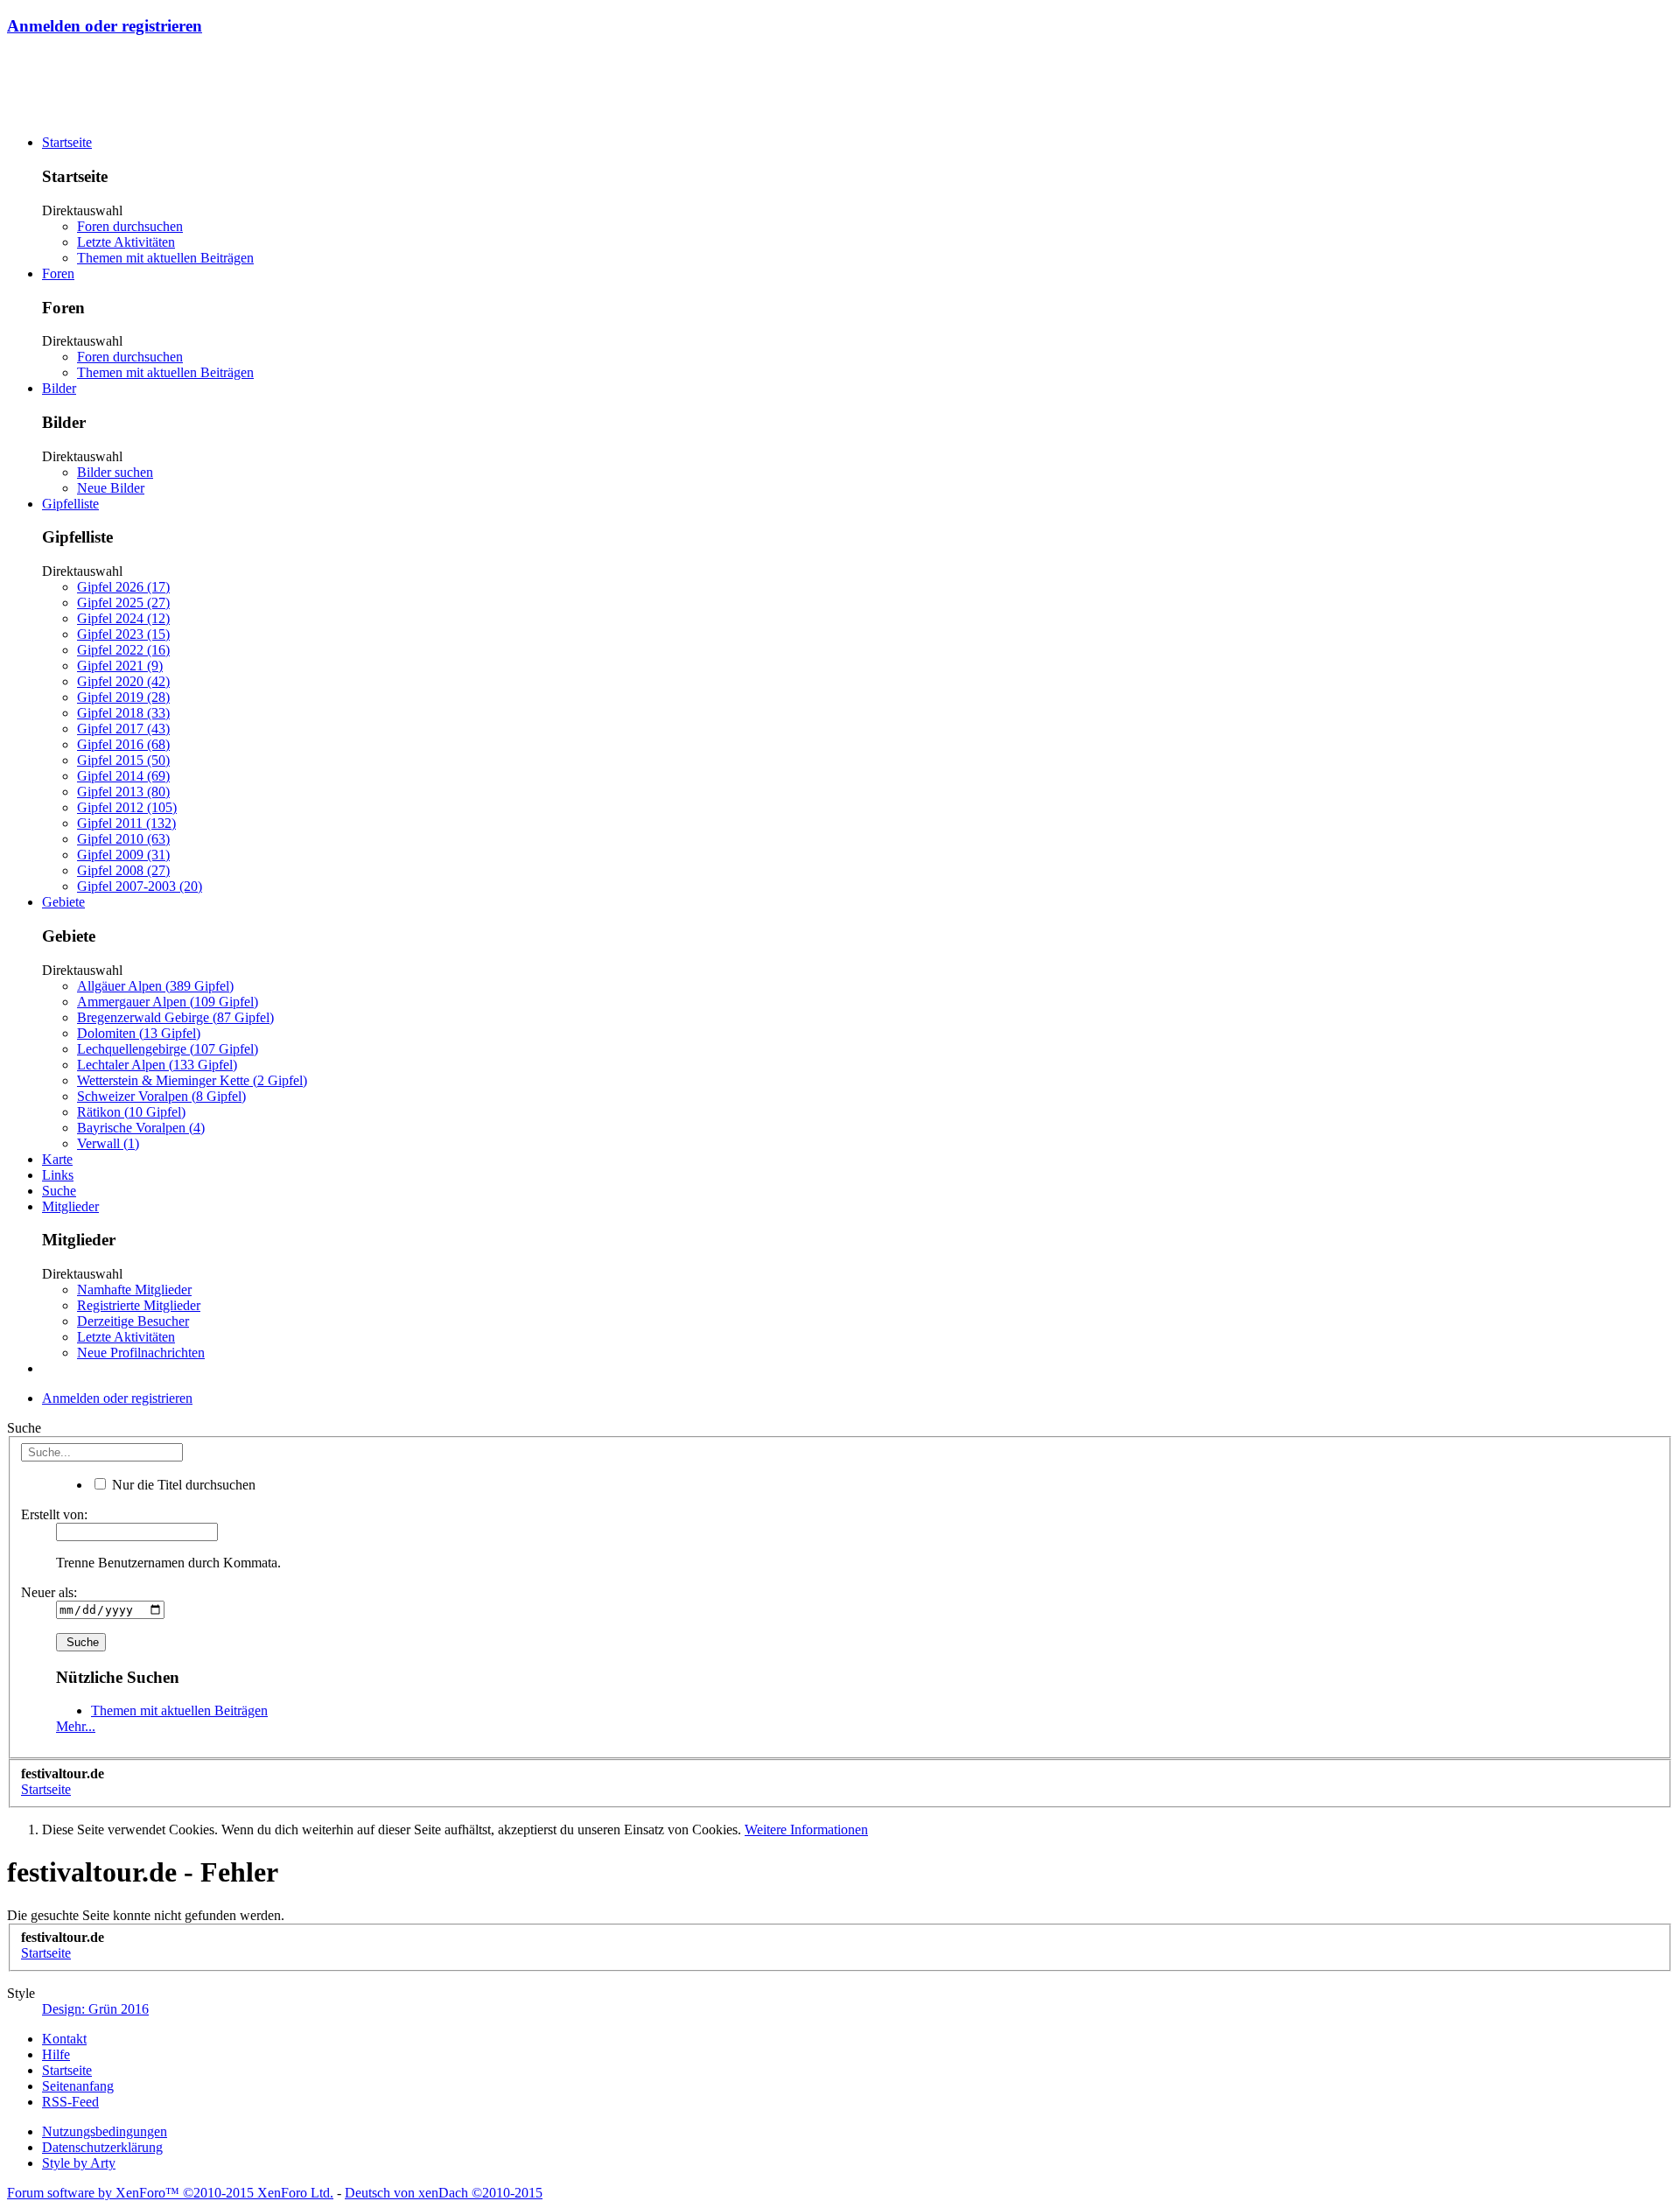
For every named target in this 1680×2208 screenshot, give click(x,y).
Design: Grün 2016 (95, 2009)
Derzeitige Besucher (133, 1321)
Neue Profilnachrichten (141, 1353)
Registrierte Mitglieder (139, 1305)
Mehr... (76, 1726)
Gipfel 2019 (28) (123, 697)
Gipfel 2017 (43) (123, 729)
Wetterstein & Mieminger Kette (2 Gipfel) (192, 1080)
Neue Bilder (111, 488)
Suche (59, 1191)
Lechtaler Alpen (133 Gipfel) (157, 1065)
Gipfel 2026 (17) (123, 587)
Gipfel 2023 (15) (123, 634)
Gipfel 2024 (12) (123, 618)
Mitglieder (70, 1206)
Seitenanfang (78, 2086)
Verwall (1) (108, 1143)
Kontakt (64, 2039)
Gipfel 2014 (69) (123, 776)
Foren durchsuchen (130, 226)
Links (58, 1175)
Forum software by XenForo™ (170, 2193)
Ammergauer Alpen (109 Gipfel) (168, 1002)
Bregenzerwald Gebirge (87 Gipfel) (175, 1017)
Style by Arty (79, 2163)
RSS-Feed (70, 2102)
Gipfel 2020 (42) (123, 681)
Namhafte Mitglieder (134, 1290)
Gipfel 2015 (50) (123, 760)
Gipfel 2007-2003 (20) (140, 886)
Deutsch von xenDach (444, 2193)
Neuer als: (49, 1592)
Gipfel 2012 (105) (127, 807)
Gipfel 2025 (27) (123, 603)
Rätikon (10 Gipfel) (131, 1112)
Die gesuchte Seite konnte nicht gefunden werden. (146, 1915)
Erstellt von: (54, 1514)
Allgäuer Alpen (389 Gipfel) (155, 986)
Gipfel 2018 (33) (123, 713)
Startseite (67, 142)
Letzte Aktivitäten (126, 242)
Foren (58, 273)
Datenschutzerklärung (102, 2147)
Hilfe (56, 2054)
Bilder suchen (115, 472)
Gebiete (63, 902)
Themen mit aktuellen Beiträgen (165, 258)
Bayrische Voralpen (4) (141, 1128)
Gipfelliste (70, 504)
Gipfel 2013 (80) (123, 792)
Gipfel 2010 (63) (123, 839)
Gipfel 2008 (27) (123, 870)
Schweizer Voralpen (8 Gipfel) (161, 1096)
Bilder (59, 388)
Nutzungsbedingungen (105, 2131)
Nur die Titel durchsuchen (182, 1485)
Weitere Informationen (806, 1829)
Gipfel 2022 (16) (123, 650)
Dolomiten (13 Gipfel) (139, 1033)
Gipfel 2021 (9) (120, 666)
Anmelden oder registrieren (105, 26)
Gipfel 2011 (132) (126, 823)
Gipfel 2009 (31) (123, 855)
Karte (57, 1159)
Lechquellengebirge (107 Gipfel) (168, 1049)
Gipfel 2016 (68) (123, 744)
